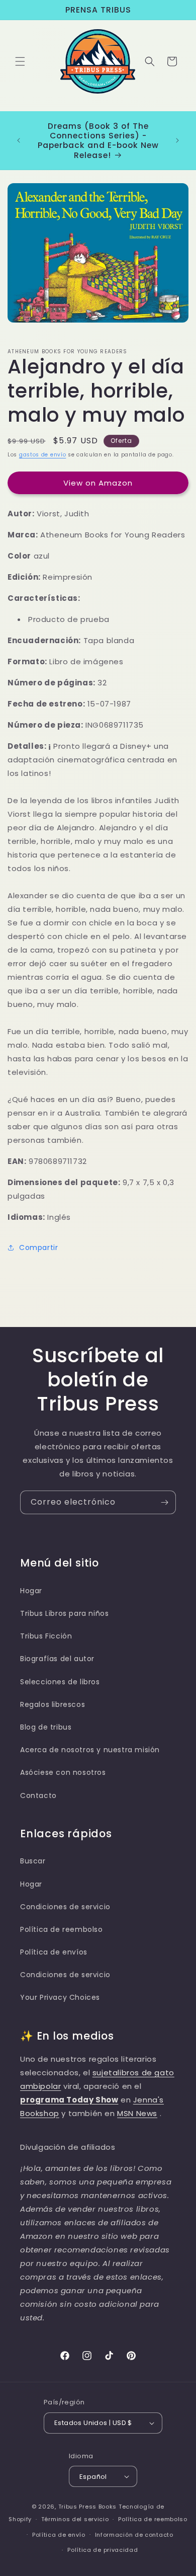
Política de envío (59, 2535)
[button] (20, 61)
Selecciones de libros (60, 1682)
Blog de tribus (46, 1727)
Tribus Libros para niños (64, 1613)
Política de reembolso (62, 1929)
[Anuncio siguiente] (177, 140)
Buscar (33, 1861)
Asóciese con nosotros (63, 1772)
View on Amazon (98, 483)
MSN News (137, 2113)
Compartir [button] (38, 1247)
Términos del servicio (75, 2519)
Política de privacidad (103, 2550)
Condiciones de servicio (65, 1907)
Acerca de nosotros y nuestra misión (90, 1750)
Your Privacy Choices (60, 1997)
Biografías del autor (57, 1659)
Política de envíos (54, 1952)
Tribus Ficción (46, 1636)
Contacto (38, 1796)
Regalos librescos (53, 1704)
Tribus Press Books (88, 2507)
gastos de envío (43, 455)
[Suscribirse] (164, 1502)
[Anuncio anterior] (19, 140)
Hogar (31, 1591)
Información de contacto (134, 2535)
